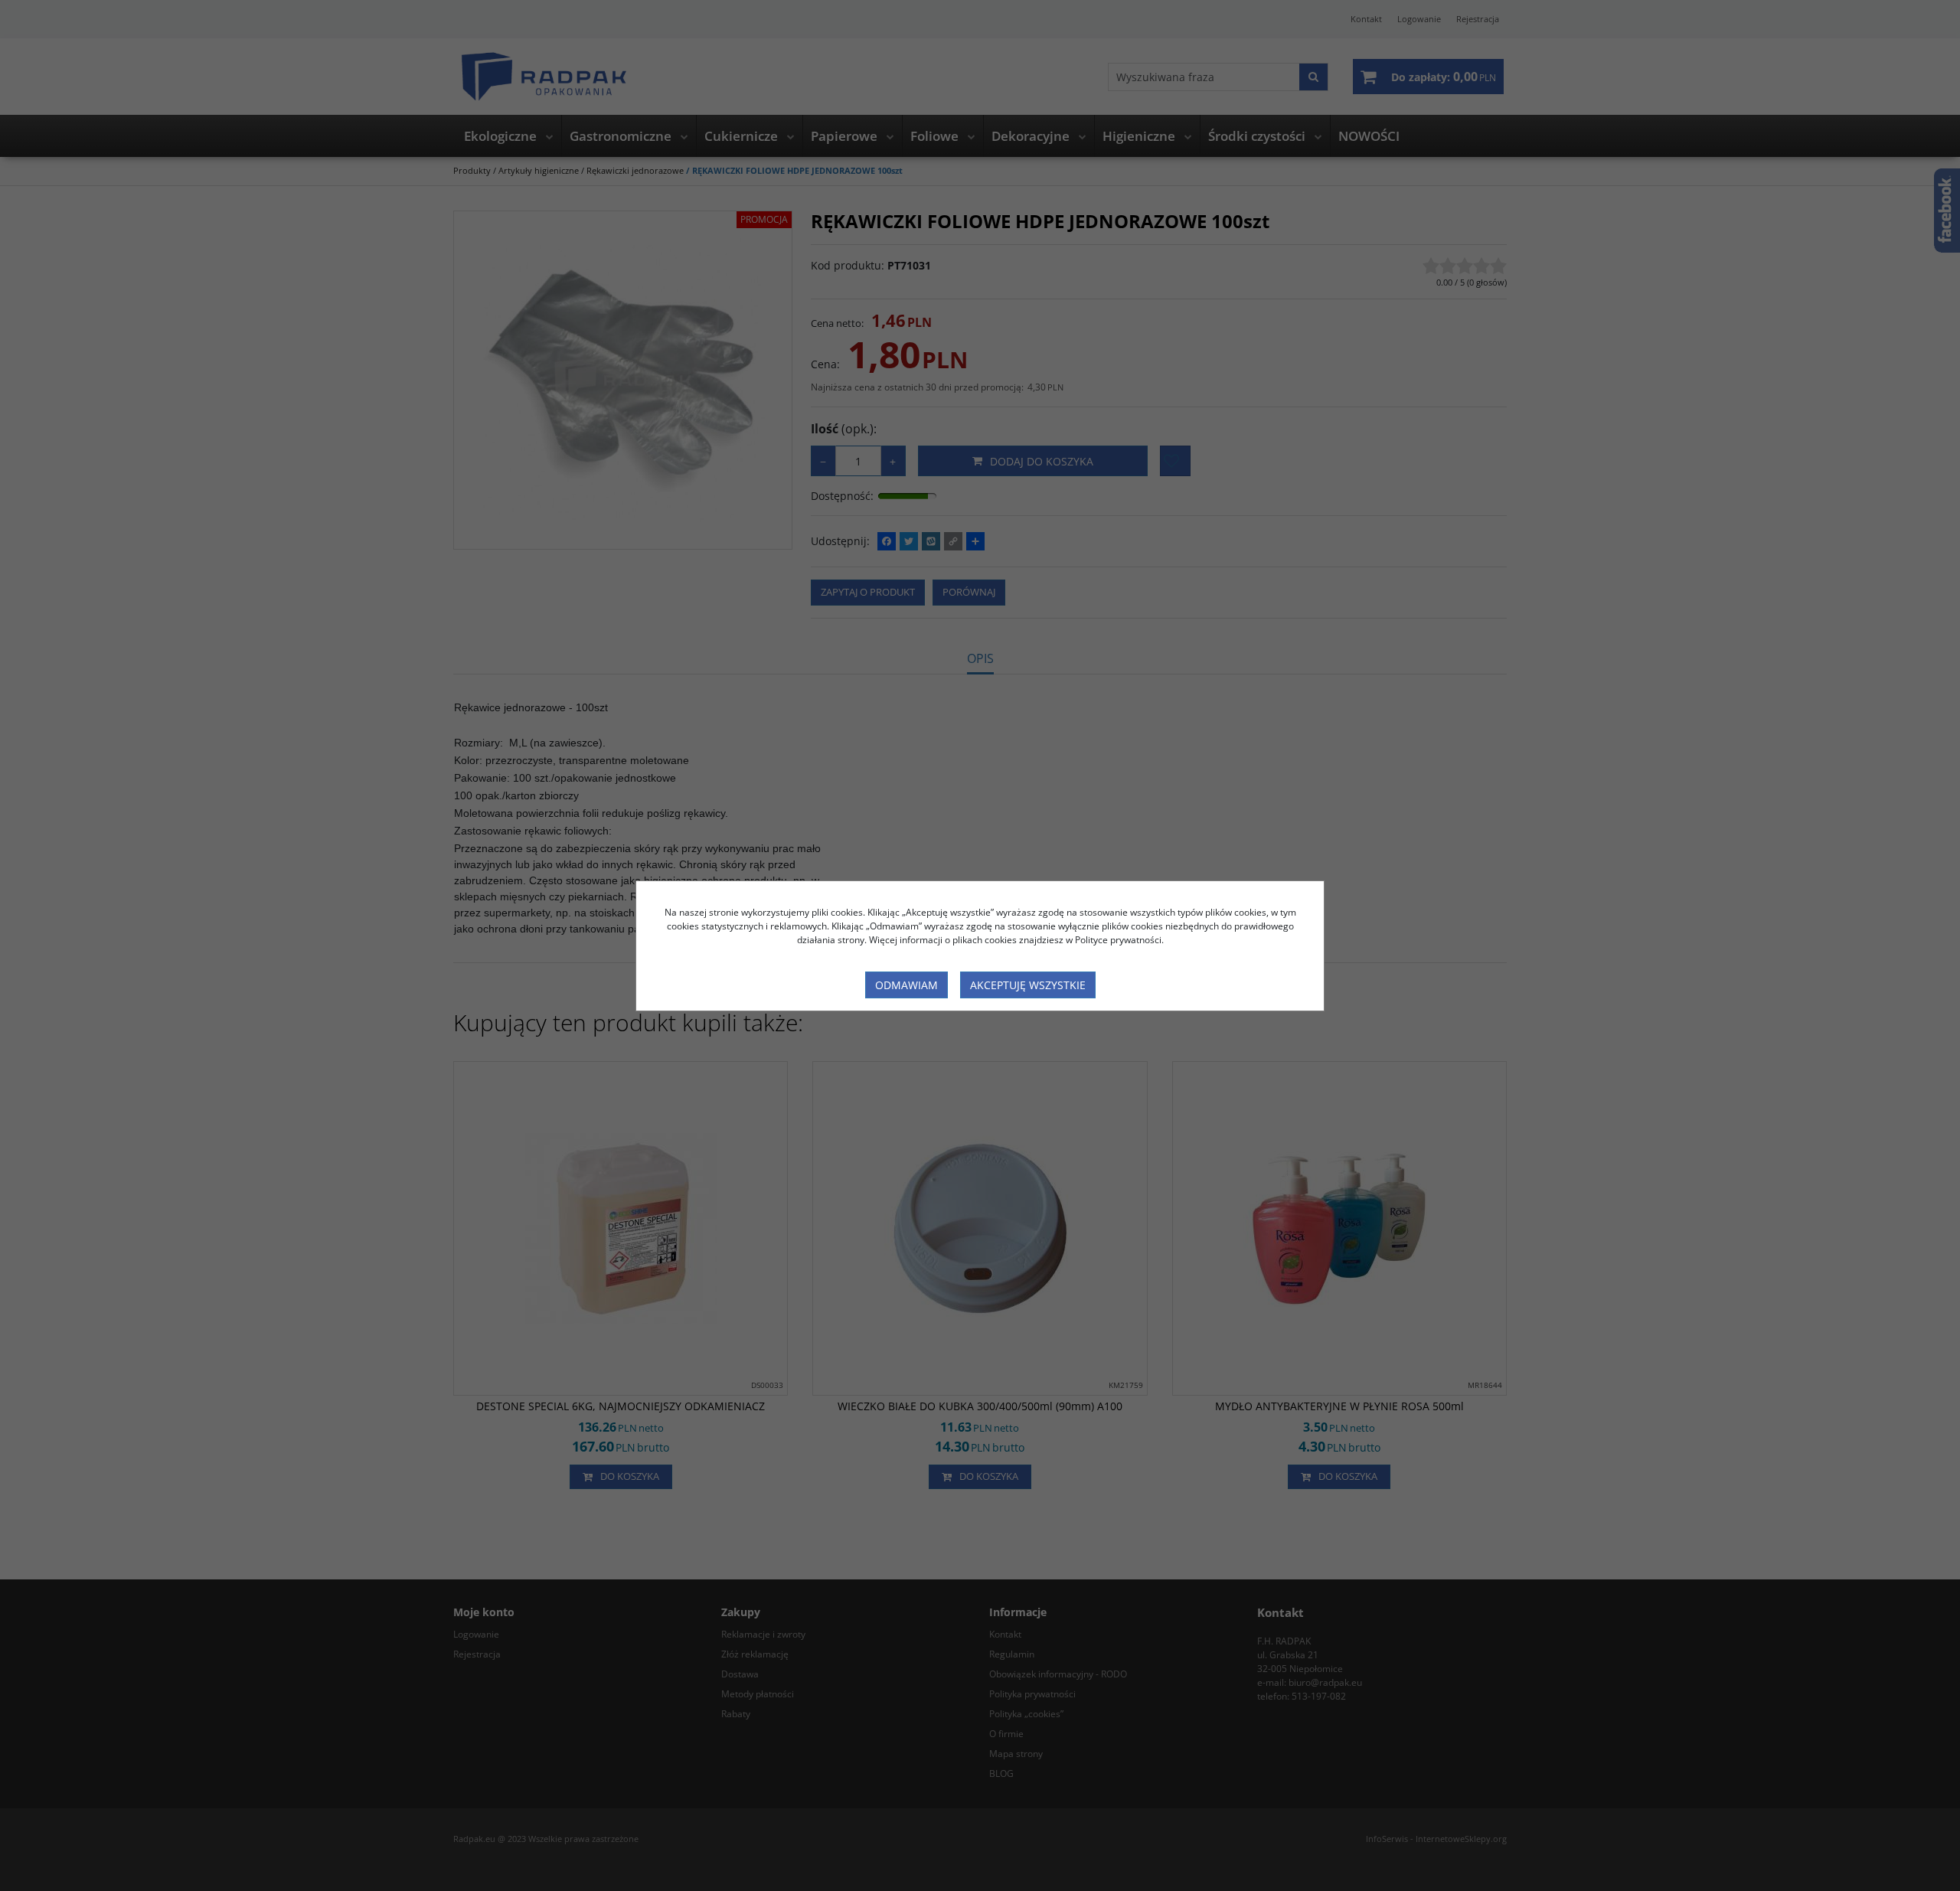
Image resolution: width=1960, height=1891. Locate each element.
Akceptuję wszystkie (1028, 985)
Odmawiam (906, 985)
